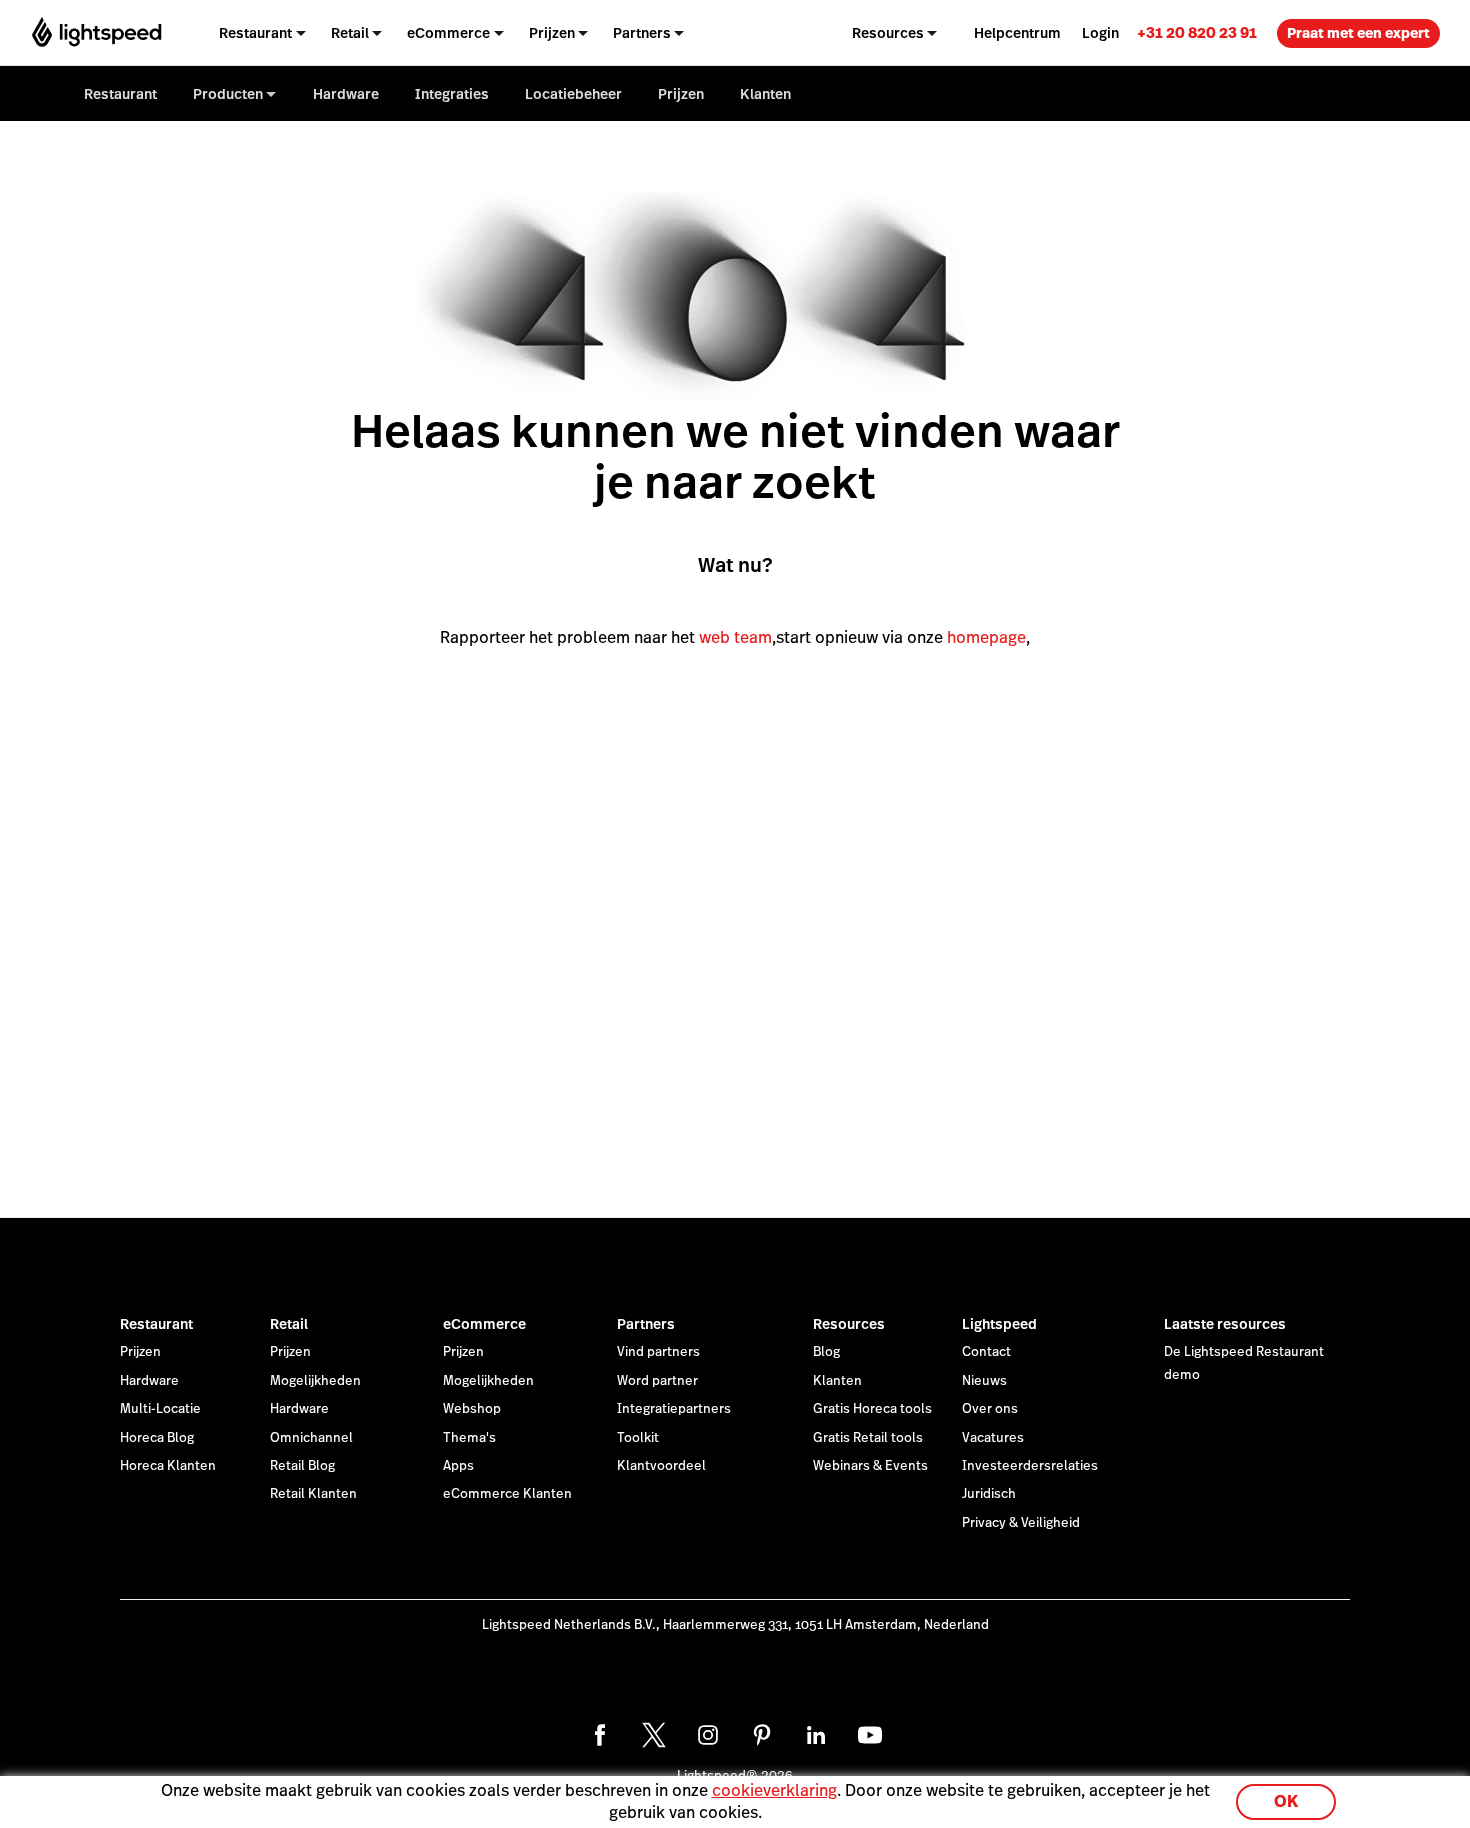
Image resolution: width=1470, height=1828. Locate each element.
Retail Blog (302, 1466)
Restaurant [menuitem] (255, 33)
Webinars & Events (870, 1466)
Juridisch (989, 1494)
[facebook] (600, 1735)
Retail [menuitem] (350, 33)
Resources (849, 1324)
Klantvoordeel (661, 1466)
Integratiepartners (674, 1409)
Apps (458, 1466)
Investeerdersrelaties (1030, 1466)
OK (1286, 1801)
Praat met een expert (1358, 33)
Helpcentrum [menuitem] (1017, 33)
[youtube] (870, 1735)
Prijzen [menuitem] (552, 33)
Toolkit (638, 1438)
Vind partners (658, 1352)
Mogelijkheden (315, 1381)
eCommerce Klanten (507, 1494)
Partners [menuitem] (642, 33)
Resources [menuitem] (888, 33)
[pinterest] (762, 1735)
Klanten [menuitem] (765, 94)
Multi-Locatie (160, 1409)
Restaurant (156, 1324)
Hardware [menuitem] (346, 94)
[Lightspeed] (96, 32)
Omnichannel (311, 1438)
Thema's (469, 1438)
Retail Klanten (313, 1494)
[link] (1197, 32)
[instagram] (708, 1735)
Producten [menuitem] (228, 94)
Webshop (472, 1409)
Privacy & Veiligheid (1021, 1523)
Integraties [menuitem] (452, 94)
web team (735, 637)
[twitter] (654, 1735)
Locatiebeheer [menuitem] (573, 94)
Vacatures (993, 1438)
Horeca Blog (157, 1438)
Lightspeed (999, 1324)
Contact (986, 1352)
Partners (646, 1324)
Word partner (657, 1381)
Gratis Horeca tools (872, 1409)
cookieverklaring (774, 1790)
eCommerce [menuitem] (448, 33)
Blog (826, 1352)
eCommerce (484, 1324)
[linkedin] (816, 1735)
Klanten (837, 1381)
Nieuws (984, 1381)
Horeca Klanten (168, 1466)
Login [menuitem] (1100, 33)
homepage (986, 637)
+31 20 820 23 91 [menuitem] (1197, 32)
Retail (289, 1324)
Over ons (990, 1409)
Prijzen (140, 1352)
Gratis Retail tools (868, 1438)
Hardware (149, 1381)
